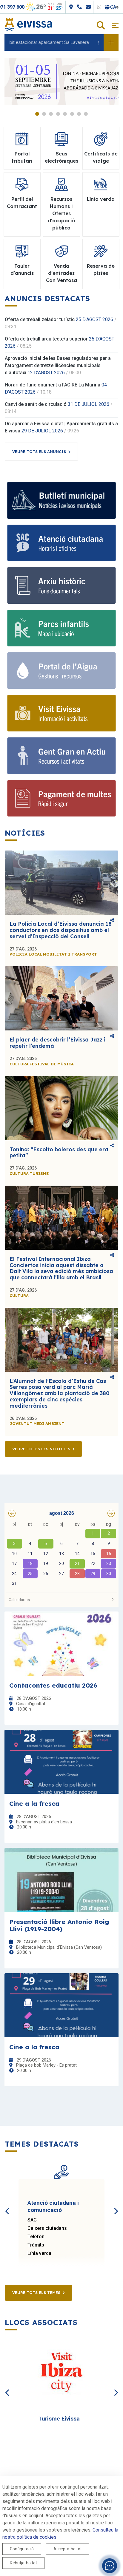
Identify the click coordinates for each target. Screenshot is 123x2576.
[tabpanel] (61, 82)
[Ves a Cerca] (101, 26)
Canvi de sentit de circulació (36, 404)
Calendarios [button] (19, 1600)
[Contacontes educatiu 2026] (61, 1644)
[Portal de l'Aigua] (61, 671)
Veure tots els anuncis (39, 452)
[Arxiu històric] (61, 585)
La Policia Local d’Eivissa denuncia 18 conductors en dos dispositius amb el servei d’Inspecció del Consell (61, 930)
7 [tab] (79, 114)
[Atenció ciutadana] (61, 543)
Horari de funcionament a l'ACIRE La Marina (53, 385)
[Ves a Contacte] (95, 7)
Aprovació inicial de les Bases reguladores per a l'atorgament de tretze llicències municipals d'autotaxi (58, 365)
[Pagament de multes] (61, 798)
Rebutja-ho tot (23, 2563)
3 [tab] (51, 114)
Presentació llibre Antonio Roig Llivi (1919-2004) (59, 1925)
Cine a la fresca (34, 1803)
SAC (32, 2220)
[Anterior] (7, 2204)
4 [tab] (58, 114)
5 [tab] (65, 114)
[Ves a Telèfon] (86, 7)
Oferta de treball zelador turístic (40, 319)
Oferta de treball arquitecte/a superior (46, 339)
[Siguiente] (116, 2204)
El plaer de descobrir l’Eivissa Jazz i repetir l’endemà (57, 1043)
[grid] (61, 1554)
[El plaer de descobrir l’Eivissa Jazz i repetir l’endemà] (61, 998)
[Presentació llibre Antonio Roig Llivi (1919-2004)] (61, 1880)
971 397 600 (18, 7)
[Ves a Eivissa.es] (28, 24)
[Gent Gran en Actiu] (61, 756)
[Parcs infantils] (61, 628)
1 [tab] (37, 114)
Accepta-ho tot (68, 2549)
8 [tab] (86, 114)
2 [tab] (44, 114)
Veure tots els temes (36, 2292)
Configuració (22, 2549)
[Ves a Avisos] (111, 42)
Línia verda (39, 2253)
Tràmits (36, 2245)
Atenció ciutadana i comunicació (53, 2206)
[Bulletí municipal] (61, 500)
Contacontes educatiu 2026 (53, 1685)
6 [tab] (72, 114)
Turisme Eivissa (59, 2419)
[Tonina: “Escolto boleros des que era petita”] (61, 1108)
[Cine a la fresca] (61, 1762)
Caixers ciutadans (47, 2228)
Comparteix (112, 921)
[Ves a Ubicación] (78, 7)
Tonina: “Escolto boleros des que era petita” (59, 1153)
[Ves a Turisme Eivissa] (61, 2374)
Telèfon (36, 2237)
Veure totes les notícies (41, 1449)
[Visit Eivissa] (61, 713)
